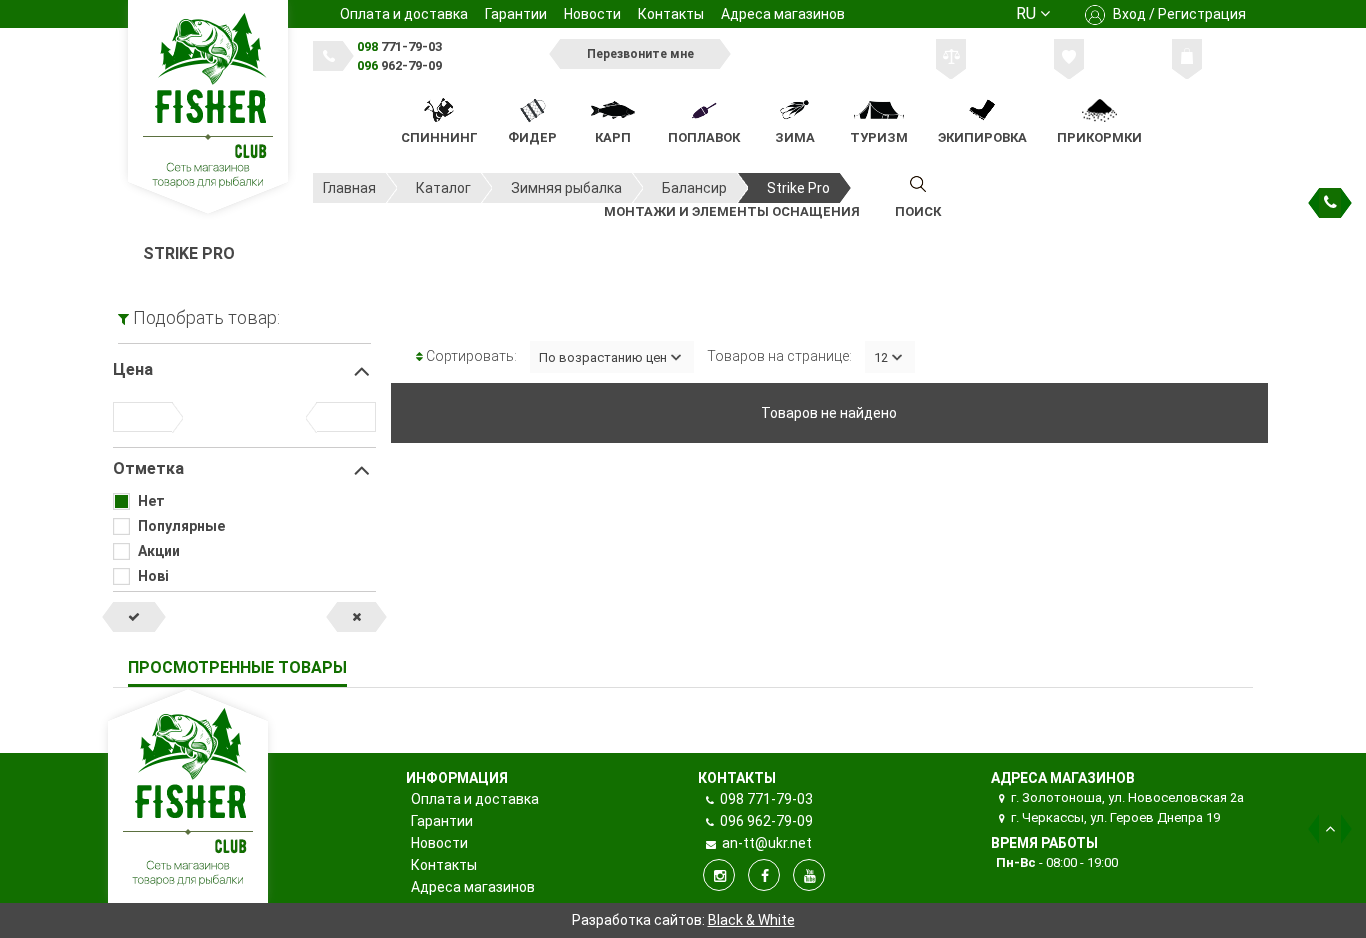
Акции (159, 551)
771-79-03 (399, 46)
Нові (153, 576)
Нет (151, 501)
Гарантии (516, 14)
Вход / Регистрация (1178, 14)
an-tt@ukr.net (765, 843)
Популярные (181, 526)
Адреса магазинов (783, 14)
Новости (592, 14)
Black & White (751, 920)
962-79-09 (399, 65)
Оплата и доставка (404, 14)
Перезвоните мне (640, 54)
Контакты (671, 14)
